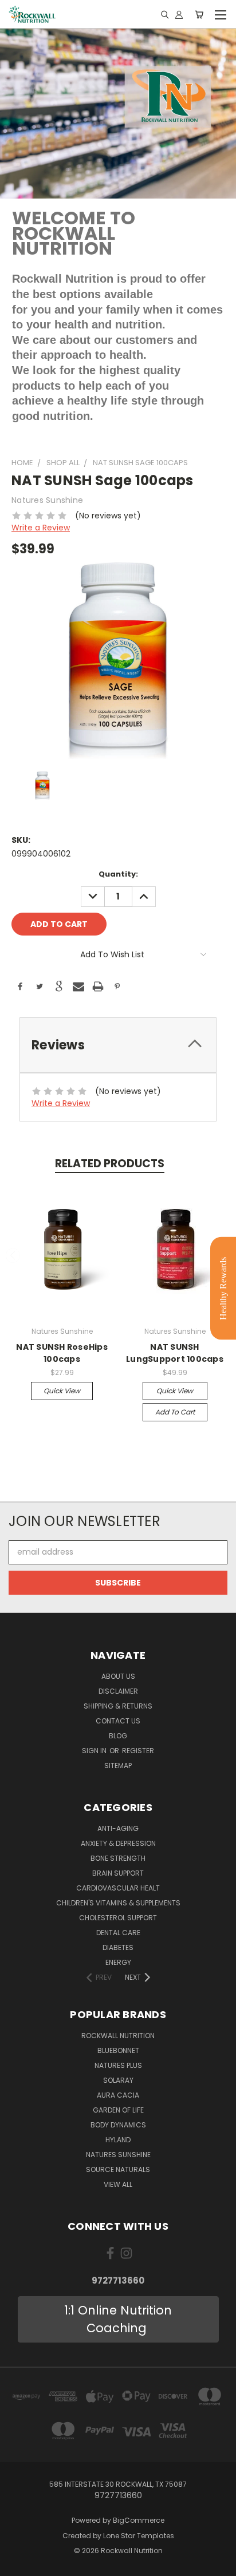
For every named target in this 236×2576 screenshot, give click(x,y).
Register (138, 1751)
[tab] (118, 1045)
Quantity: (118, 874)
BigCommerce (139, 2520)
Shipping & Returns (118, 1706)
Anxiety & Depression (118, 1843)
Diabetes (118, 1947)
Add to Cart (175, 1412)
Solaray (118, 2080)
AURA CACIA (118, 2095)
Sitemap (118, 1765)
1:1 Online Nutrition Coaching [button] (118, 2319)
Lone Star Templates (139, 2536)
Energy (118, 1962)
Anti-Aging (118, 1828)
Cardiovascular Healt (118, 1888)
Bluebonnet (118, 2050)
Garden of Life (118, 2110)
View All (118, 2184)
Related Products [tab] (110, 1164)
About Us (118, 1676)
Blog (118, 1736)
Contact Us (118, 1721)
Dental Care (118, 1933)
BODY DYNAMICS (118, 2125)
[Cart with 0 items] (199, 14)
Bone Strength (118, 1858)
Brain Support (118, 1873)
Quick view (62, 1391)
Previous (13, 1255)
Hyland (118, 2140)
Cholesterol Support (118, 1918)
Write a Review (41, 528)
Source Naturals (118, 2169)
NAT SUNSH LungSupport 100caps (175, 1353)
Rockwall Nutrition (118, 2036)
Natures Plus (118, 2065)
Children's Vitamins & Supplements (118, 1903)
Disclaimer (118, 1691)
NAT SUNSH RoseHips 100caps (62, 1353)
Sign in (95, 1751)
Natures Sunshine (118, 2155)
